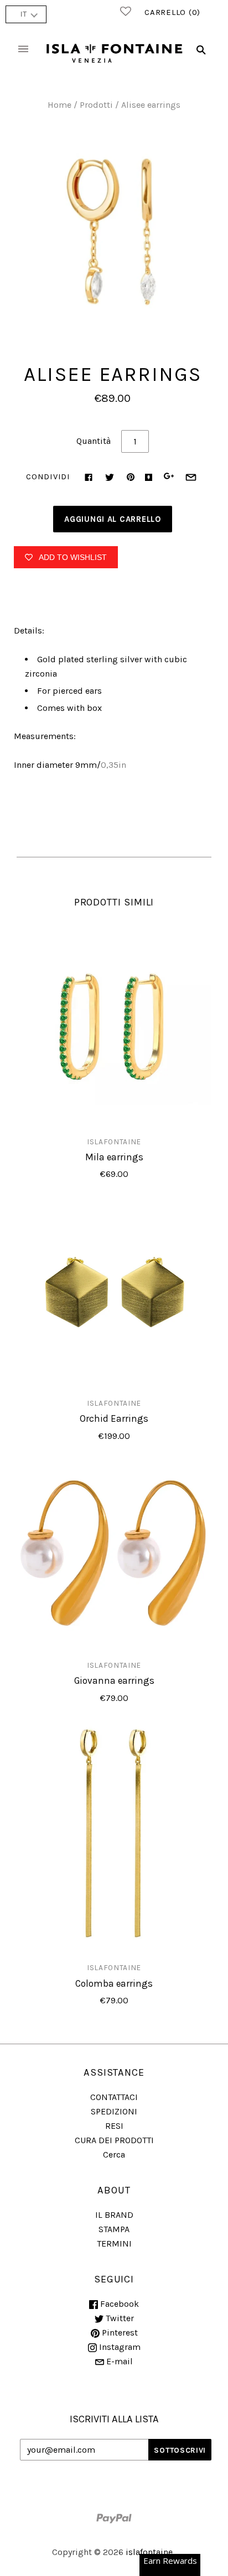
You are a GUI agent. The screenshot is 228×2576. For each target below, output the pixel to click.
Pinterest (119, 2332)
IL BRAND (114, 2215)
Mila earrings (114, 1157)
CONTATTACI (114, 2097)
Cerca (114, 2154)
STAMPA (114, 2229)
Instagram (119, 2347)
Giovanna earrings (114, 1680)
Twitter (119, 2318)
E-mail (118, 2361)
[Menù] (23, 50)
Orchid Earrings (114, 1418)
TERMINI (114, 2243)
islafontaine (114, 1142)
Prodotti (96, 105)
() (172, 12)
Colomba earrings (114, 1983)
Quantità (94, 441)
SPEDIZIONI (114, 2111)
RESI (114, 2126)
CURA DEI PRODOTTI (114, 2140)
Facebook (118, 2304)
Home (59, 105)
